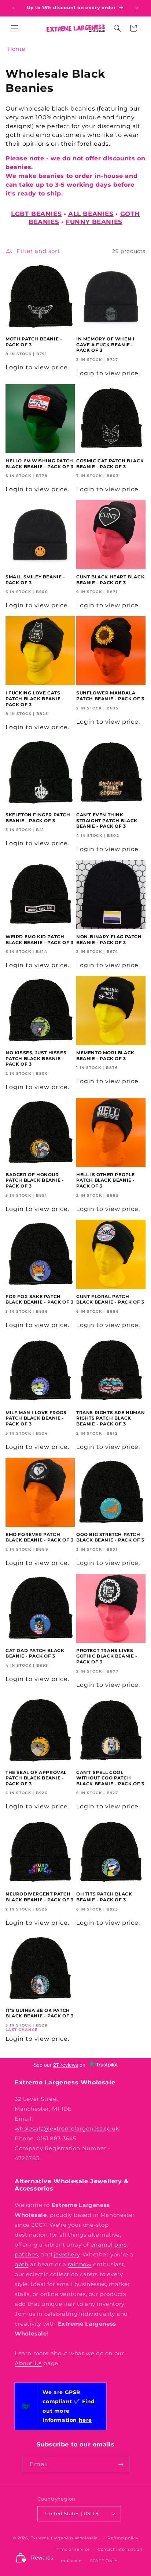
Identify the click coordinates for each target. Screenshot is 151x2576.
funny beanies (94, 222)
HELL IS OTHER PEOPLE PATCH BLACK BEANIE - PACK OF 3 (106, 1180)
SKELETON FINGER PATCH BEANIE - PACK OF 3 (38, 818)
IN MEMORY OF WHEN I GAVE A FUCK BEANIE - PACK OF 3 (105, 344)
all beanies (91, 214)
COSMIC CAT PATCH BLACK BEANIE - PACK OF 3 (110, 464)
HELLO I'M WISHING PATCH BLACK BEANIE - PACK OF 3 (39, 464)
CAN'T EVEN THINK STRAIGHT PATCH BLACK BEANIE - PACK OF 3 (107, 820)
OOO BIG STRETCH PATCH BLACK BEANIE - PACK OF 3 (110, 1537)
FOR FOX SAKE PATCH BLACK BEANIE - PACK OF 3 (39, 1299)
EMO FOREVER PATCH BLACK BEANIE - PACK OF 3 (39, 1537)
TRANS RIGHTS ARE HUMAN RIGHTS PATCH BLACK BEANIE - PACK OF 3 (111, 1418)
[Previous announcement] (14, 8)
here (85, 2420)
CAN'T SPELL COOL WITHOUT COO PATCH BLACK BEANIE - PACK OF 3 (110, 1778)
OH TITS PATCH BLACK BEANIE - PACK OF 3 (104, 1897)
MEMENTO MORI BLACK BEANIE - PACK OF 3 (105, 1056)
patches (26, 2254)
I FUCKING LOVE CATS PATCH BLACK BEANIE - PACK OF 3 (35, 698)
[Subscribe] (121, 2465)
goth (21, 2264)
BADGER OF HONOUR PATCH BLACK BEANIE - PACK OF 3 (35, 1180)
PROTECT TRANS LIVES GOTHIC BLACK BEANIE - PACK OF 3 (107, 1656)
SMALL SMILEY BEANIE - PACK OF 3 (35, 580)
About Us (28, 2363)
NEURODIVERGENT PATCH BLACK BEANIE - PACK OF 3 (39, 1897)
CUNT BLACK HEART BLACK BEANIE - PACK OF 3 (110, 580)
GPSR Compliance (61, 2561)
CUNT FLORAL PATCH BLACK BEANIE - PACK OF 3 (110, 1299)
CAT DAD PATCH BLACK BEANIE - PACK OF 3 (35, 1653)
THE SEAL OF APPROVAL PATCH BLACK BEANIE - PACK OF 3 (36, 1778)
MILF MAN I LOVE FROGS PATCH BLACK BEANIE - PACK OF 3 (36, 1418)
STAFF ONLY (104, 2561)
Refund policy (123, 2538)
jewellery (67, 2254)
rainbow (80, 2264)
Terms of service (72, 2549)
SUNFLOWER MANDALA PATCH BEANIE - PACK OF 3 (110, 696)
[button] (15, 28)
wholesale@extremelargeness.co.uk (67, 2128)
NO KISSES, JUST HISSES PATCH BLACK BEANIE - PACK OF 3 (36, 1058)
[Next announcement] (137, 8)
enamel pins (109, 2245)
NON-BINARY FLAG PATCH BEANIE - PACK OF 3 (109, 940)
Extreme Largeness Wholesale (64, 2538)
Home (16, 49)
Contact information (120, 2549)
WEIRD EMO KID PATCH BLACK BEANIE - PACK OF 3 (39, 940)
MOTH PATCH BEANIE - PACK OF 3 (34, 342)
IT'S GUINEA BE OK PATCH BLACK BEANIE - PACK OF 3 (39, 2013)
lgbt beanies (36, 214)
